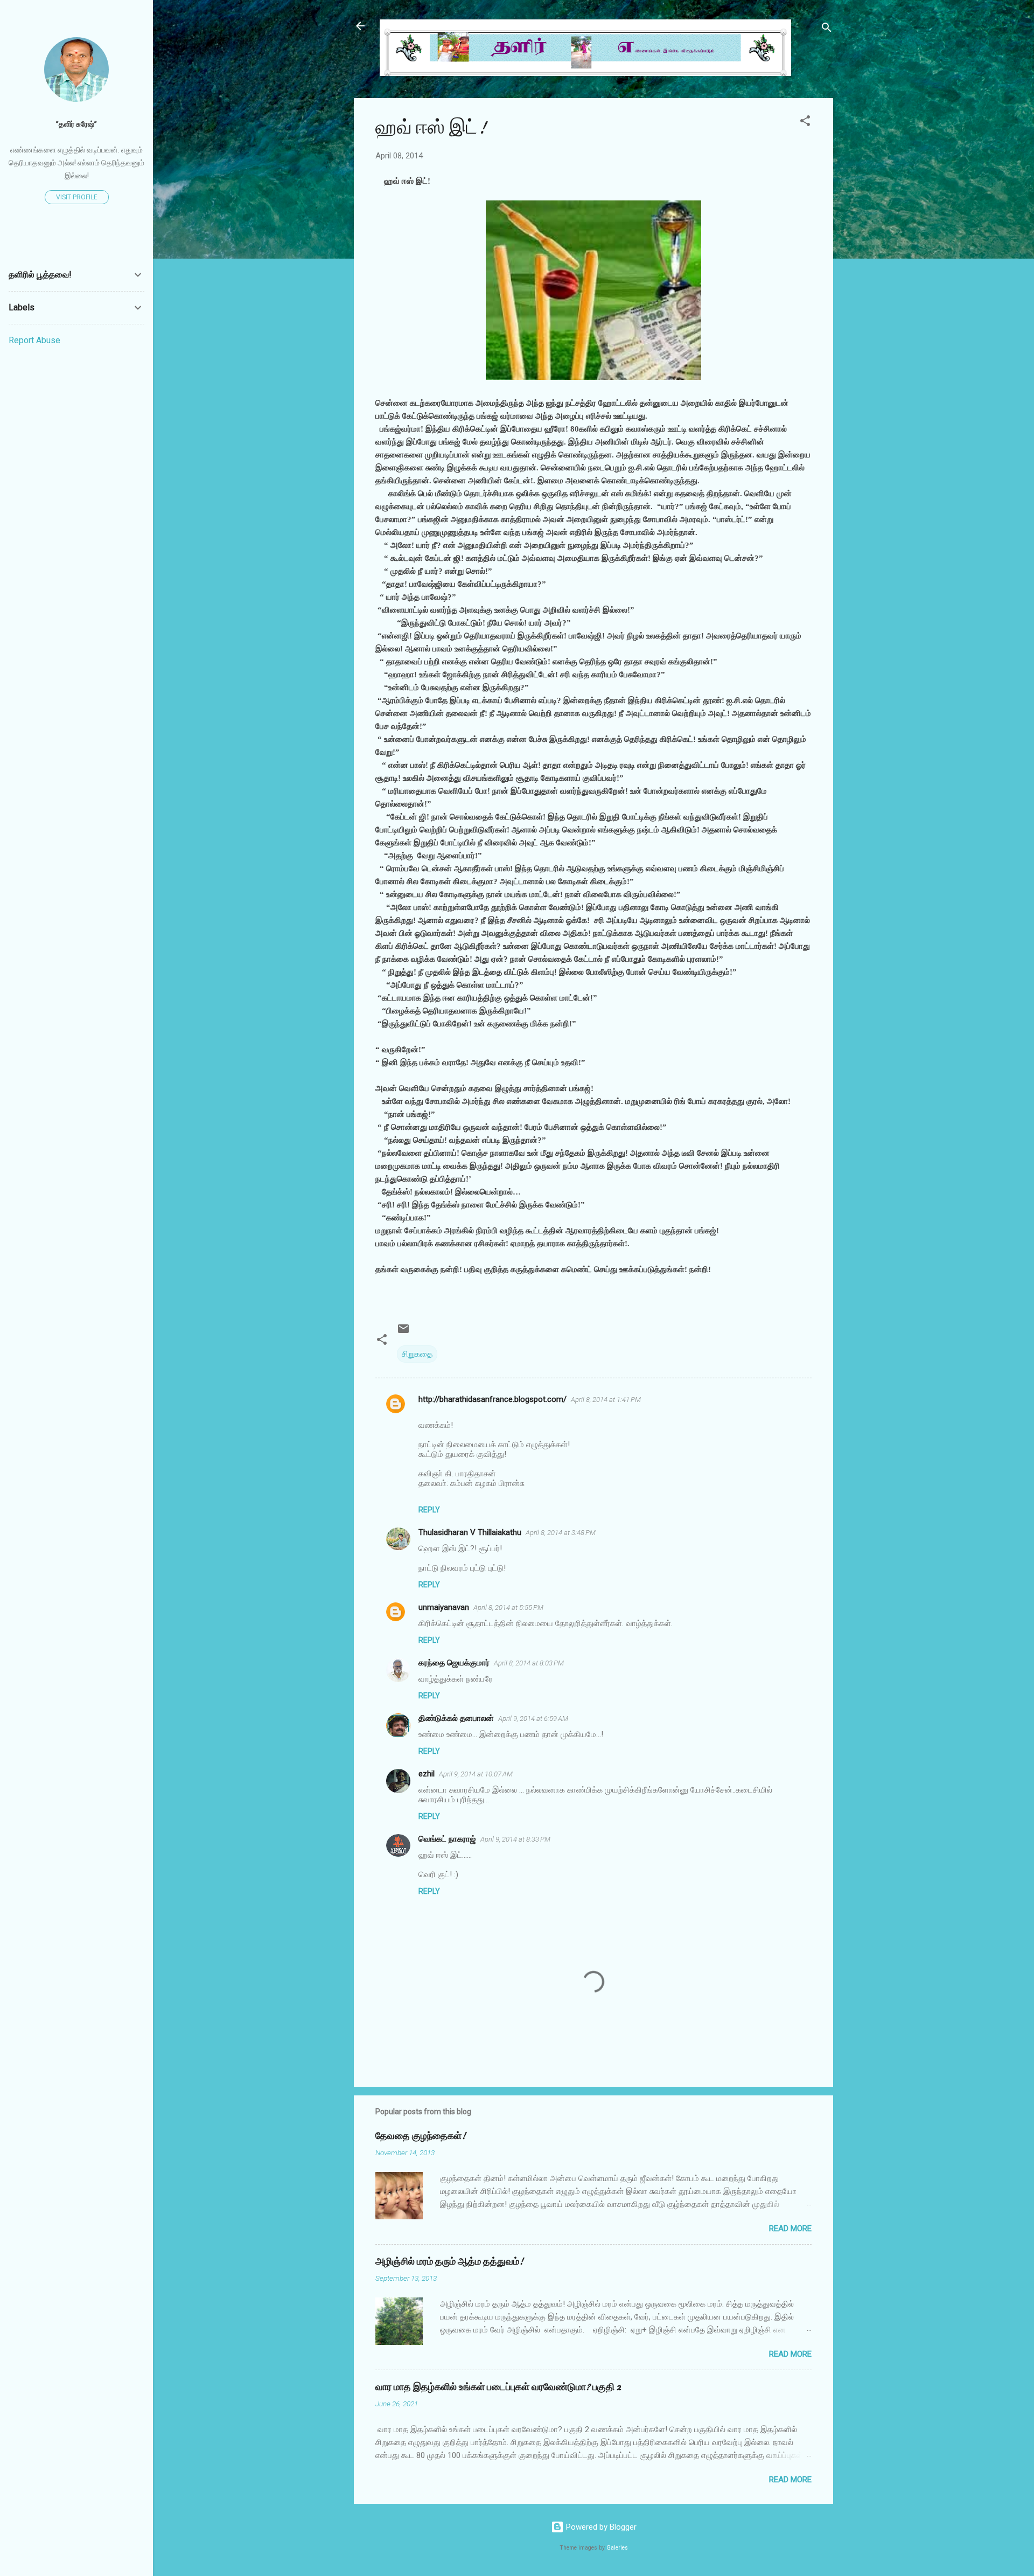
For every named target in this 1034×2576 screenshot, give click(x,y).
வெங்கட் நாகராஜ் (447, 1839)
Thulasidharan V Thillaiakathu (470, 1532)
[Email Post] (403, 1332)
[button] (805, 123)
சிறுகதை (417, 1354)
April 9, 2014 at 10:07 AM (476, 1774)
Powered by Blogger (600, 2527)
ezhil (427, 1774)
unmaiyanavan (444, 1607)
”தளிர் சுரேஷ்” (76, 124)
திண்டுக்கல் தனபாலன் (456, 1718)
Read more (790, 2228)
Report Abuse (34, 340)
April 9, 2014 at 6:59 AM (533, 1719)
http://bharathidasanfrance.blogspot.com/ (492, 1399)
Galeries (617, 2548)
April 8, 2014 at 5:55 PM (508, 1608)
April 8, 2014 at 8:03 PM (529, 1663)
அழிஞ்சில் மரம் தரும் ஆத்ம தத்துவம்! (449, 2262)
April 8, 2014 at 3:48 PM (561, 1533)
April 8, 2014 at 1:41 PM (606, 1400)
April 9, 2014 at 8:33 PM (515, 1839)
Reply (429, 1510)
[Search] (827, 29)
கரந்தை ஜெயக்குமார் (454, 1663)
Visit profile (77, 197)
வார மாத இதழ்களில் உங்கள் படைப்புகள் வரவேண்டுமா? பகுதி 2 (498, 2387)
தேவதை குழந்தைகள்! (421, 2136)
